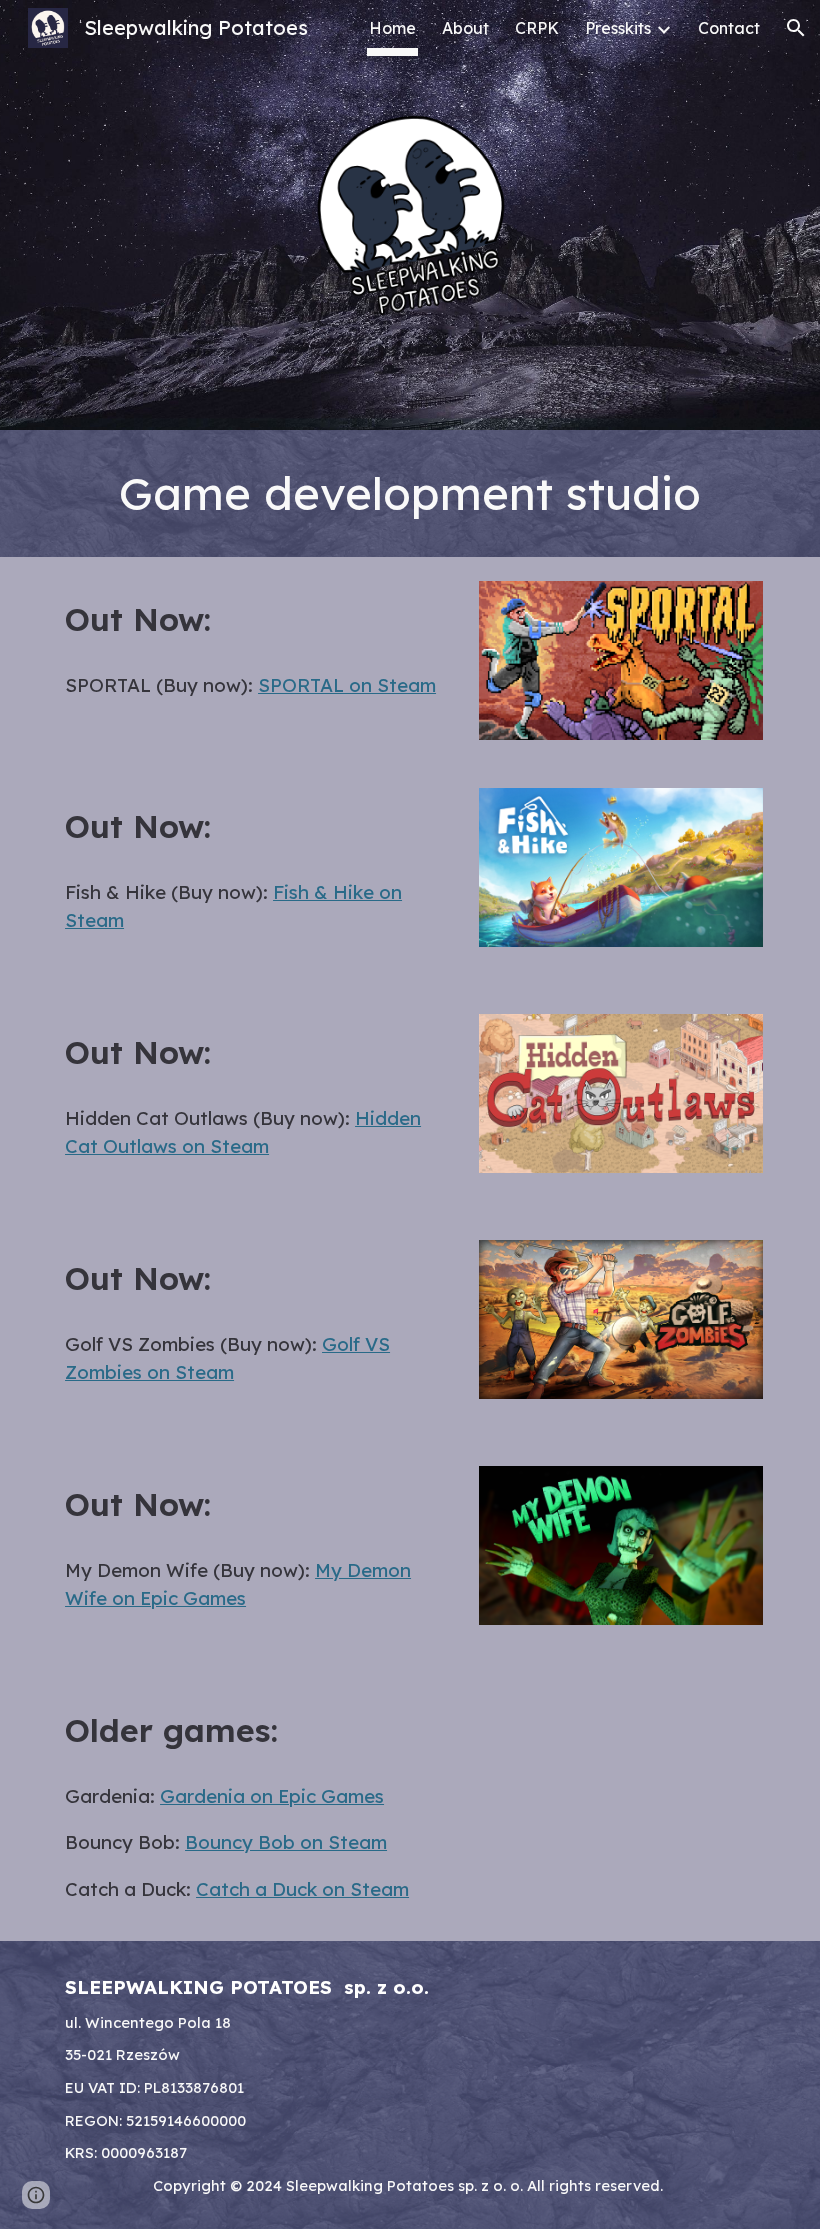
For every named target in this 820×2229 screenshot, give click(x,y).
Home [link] (392, 28)
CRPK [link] (537, 28)
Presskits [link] (618, 28)
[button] (796, 28)
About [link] (465, 28)
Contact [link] (729, 28)
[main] (410, 493)
